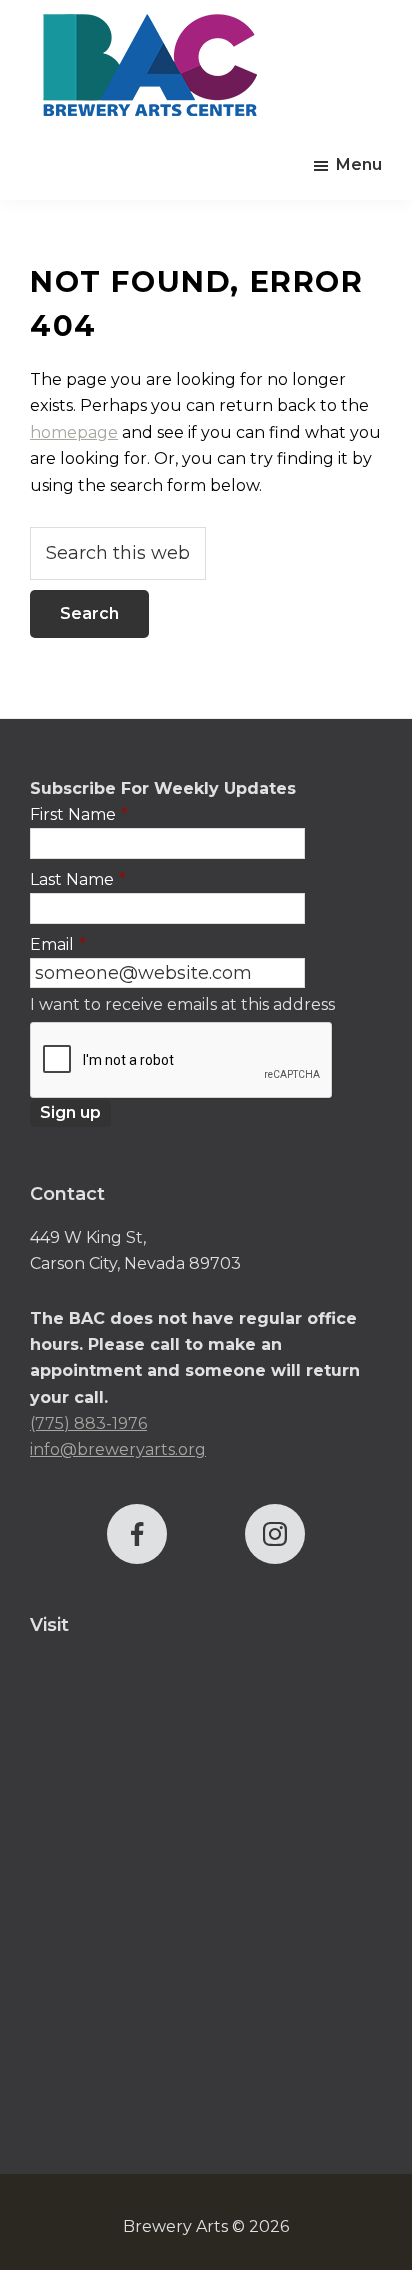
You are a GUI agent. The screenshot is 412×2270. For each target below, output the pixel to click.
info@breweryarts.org (118, 1449)
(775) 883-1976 (88, 1423)
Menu (359, 164)
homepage (74, 432)
